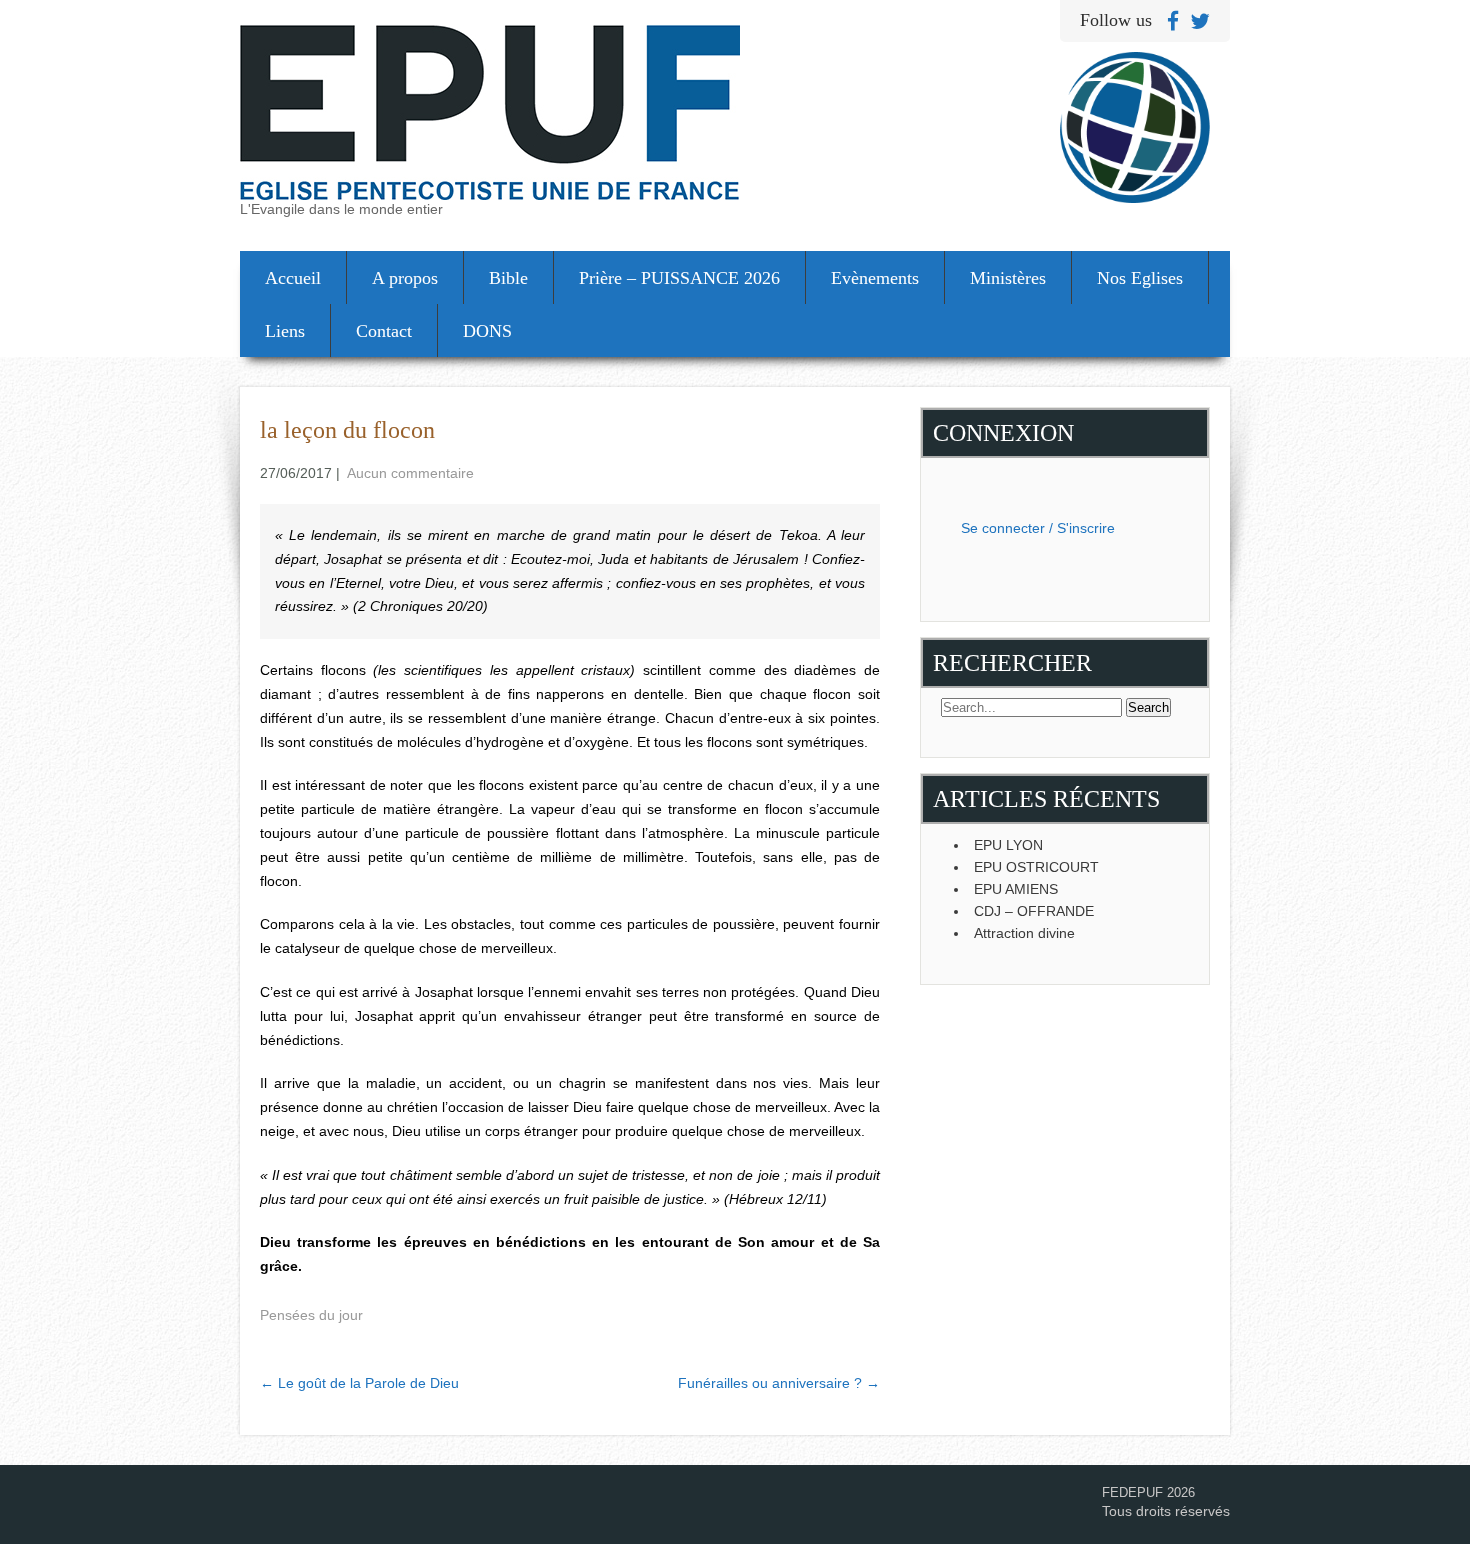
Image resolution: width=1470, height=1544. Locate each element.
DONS (487, 331)
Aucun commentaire (410, 473)
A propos (405, 278)
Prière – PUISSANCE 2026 (679, 278)
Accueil (293, 278)
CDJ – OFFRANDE (1034, 911)
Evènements (875, 278)
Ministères (1008, 278)
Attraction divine (1024, 933)
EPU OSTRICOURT (1036, 867)
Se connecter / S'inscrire (1038, 528)
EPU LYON (1008, 845)
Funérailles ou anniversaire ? (779, 1383)
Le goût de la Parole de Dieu (359, 1383)
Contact (384, 331)
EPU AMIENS (1016, 889)
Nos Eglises (1140, 278)
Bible (508, 278)
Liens (285, 331)
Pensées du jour (311, 1315)
